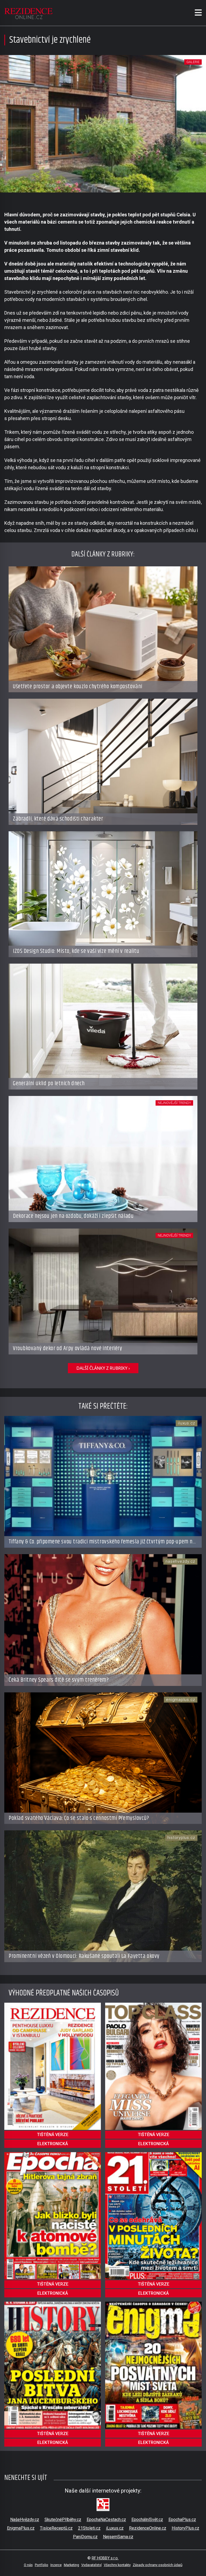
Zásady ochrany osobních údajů (158, 2565)
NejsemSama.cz (118, 2537)
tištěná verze (53, 2135)
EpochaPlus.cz (182, 2519)
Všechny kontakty (117, 2565)
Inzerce (56, 2565)
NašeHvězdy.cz (25, 2519)
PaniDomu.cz (85, 2537)
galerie (193, 62)
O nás (28, 2565)
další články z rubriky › (103, 1368)
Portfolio (42, 2565)
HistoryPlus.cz (185, 2528)
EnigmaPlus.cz (21, 2528)
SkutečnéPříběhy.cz (63, 2519)
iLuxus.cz (115, 2528)
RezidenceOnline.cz (148, 2528)
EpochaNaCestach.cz (106, 2519)
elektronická (53, 2144)
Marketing (71, 2565)
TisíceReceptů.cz (56, 2528)
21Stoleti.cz (89, 2528)
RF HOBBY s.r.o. (105, 2558)
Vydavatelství (91, 2565)
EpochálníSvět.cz (147, 2519)
